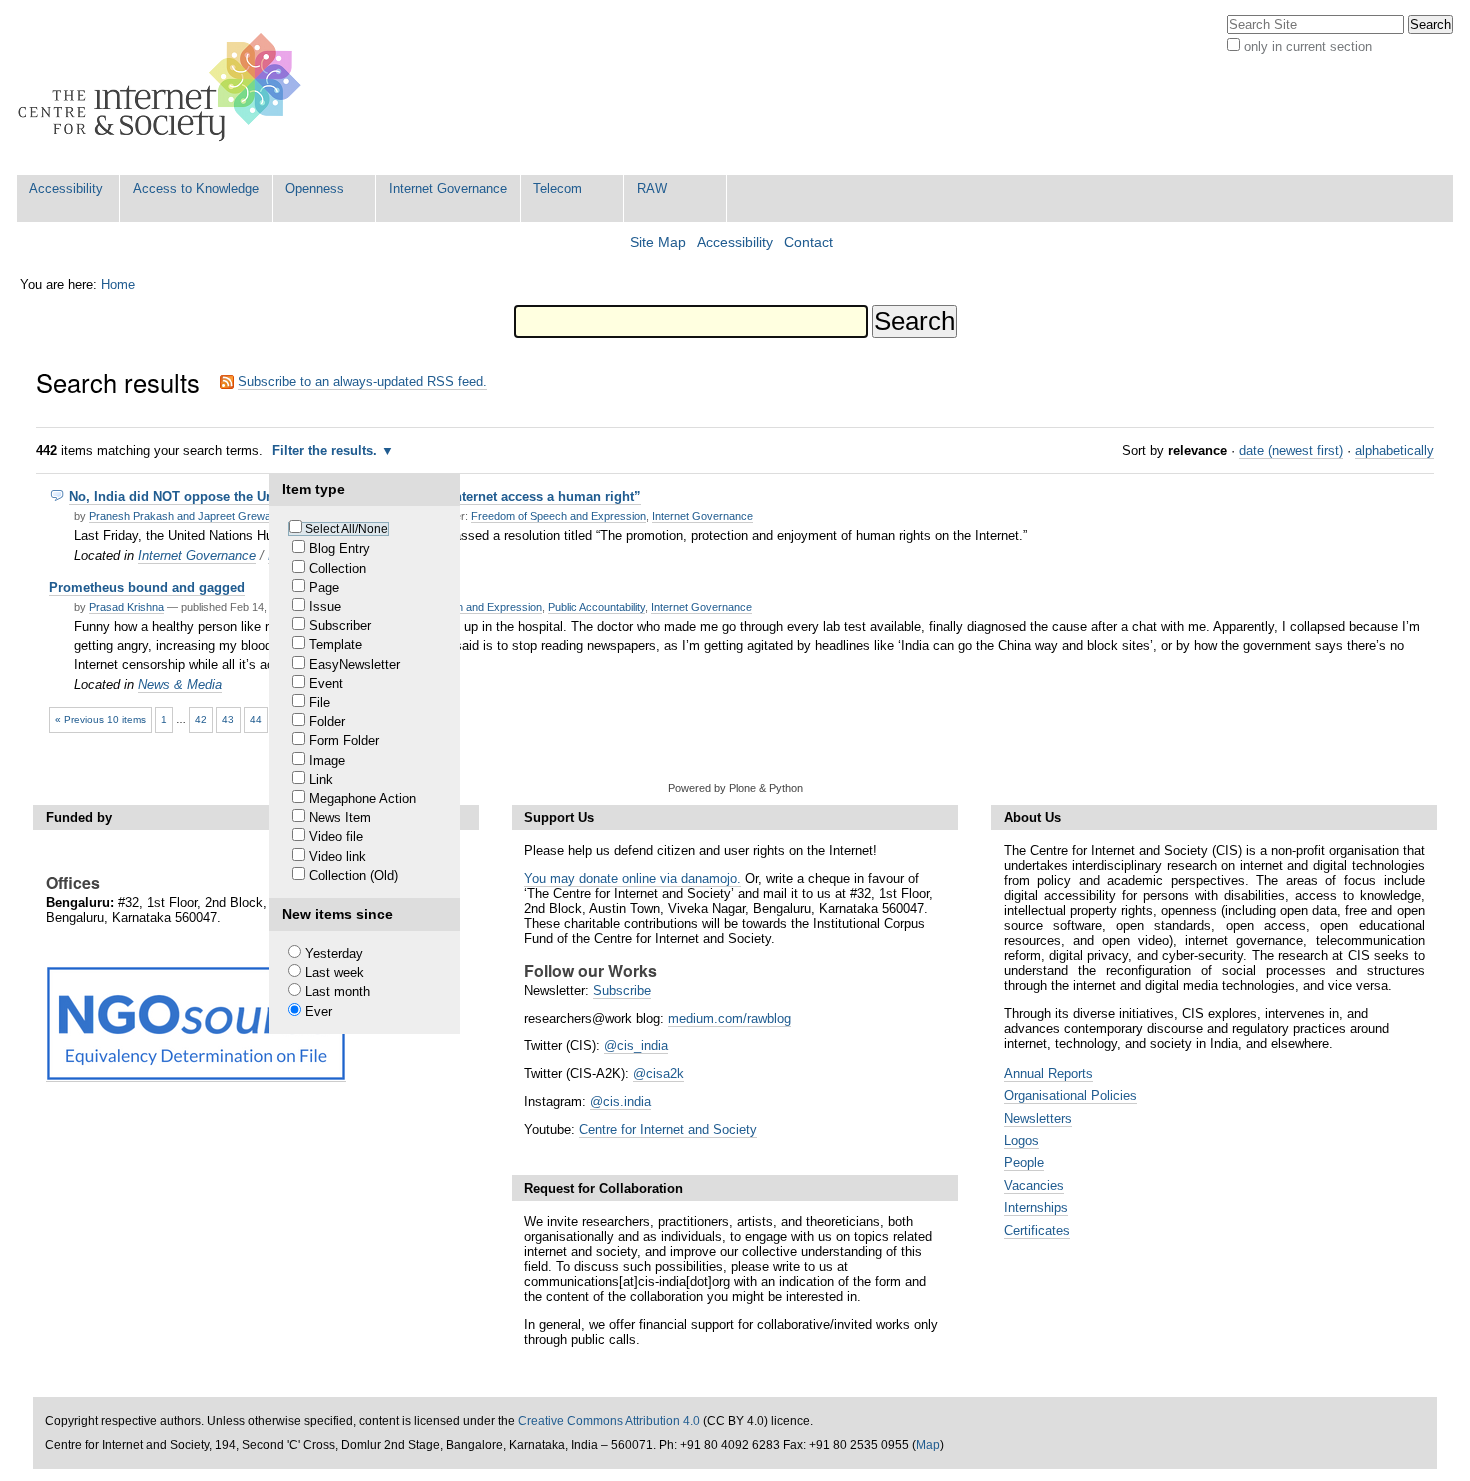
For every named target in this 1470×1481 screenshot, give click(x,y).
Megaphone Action (362, 798)
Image (327, 760)
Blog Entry (339, 548)
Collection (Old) (353, 875)
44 (256, 719)
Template (335, 644)
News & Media (180, 684)
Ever (318, 1011)
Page (324, 587)
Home (118, 284)
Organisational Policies (1070, 1095)
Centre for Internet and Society (668, 1129)
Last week (334, 972)
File (319, 702)
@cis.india (620, 1101)
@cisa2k (658, 1073)
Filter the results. (326, 450)
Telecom (557, 188)
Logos (1021, 1140)
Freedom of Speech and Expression (558, 516)
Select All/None (346, 529)
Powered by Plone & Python (735, 788)
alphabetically (1394, 450)
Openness (314, 188)
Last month (337, 991)
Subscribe (622, 990)
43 (228, 719)
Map (928, 1445)
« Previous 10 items (100, 719)
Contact (808, 242)
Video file (336, 836)
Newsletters (1038, 1118)
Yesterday (334, 953)
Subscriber (340, 625)
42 (201, 719)
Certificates (1037, 1230)
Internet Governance (448, 188)
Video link (337, 856)
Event (326, 683)
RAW (652, 188)
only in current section (1308, 46)
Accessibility (66, 188)
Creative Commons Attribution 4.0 (609, 1421)
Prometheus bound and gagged (147, 587)
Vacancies (1034, 1185)
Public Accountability (596, 607)
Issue (325, 606)
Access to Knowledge (196, 188)
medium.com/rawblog (729, 1018)
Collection (337, 568)
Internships (1036, 1207)
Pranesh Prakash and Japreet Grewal (181, 516)
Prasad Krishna (126, 607)
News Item (340, 817)
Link (321, 779)
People (1024, 1162)
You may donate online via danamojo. (632, 878)
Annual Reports (1048, 1073)
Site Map (658, 242)
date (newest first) (1291, 450)
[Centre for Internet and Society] (164, 87)
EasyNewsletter (354, 664)
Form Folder (344, 740)
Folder (327, 721)
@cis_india (636, 1045)
